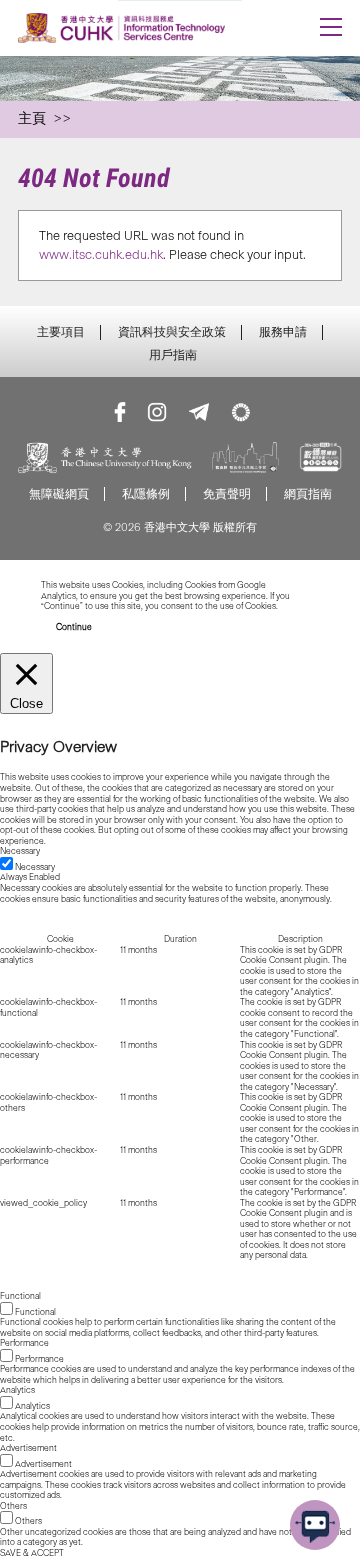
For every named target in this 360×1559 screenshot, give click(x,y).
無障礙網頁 (59, 493)
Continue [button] (74, 627)
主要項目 (61, 332)
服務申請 (283, 332)
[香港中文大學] (105, 459)
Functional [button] (20, 1296)
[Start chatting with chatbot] (315, 1525)
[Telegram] (199, 412)
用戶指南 (173, 355)
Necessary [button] (20, 851)
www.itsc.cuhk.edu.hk (101, 254)
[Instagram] (157, 412)
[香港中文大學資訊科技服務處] (147, 28)
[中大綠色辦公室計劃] (241, 412)
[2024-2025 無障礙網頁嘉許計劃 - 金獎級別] (320, 459)
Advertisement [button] (28, 1448)
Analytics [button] (17, 1390)
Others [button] (13, 1506)
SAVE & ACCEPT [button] (32, 1553)
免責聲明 (227, 493)
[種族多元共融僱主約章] (245, 459)
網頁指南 (308, 493)
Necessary (35, 867)
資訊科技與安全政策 (172, 332)
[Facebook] (120, 412)
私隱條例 (146, 493)
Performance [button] (24, 1343)
